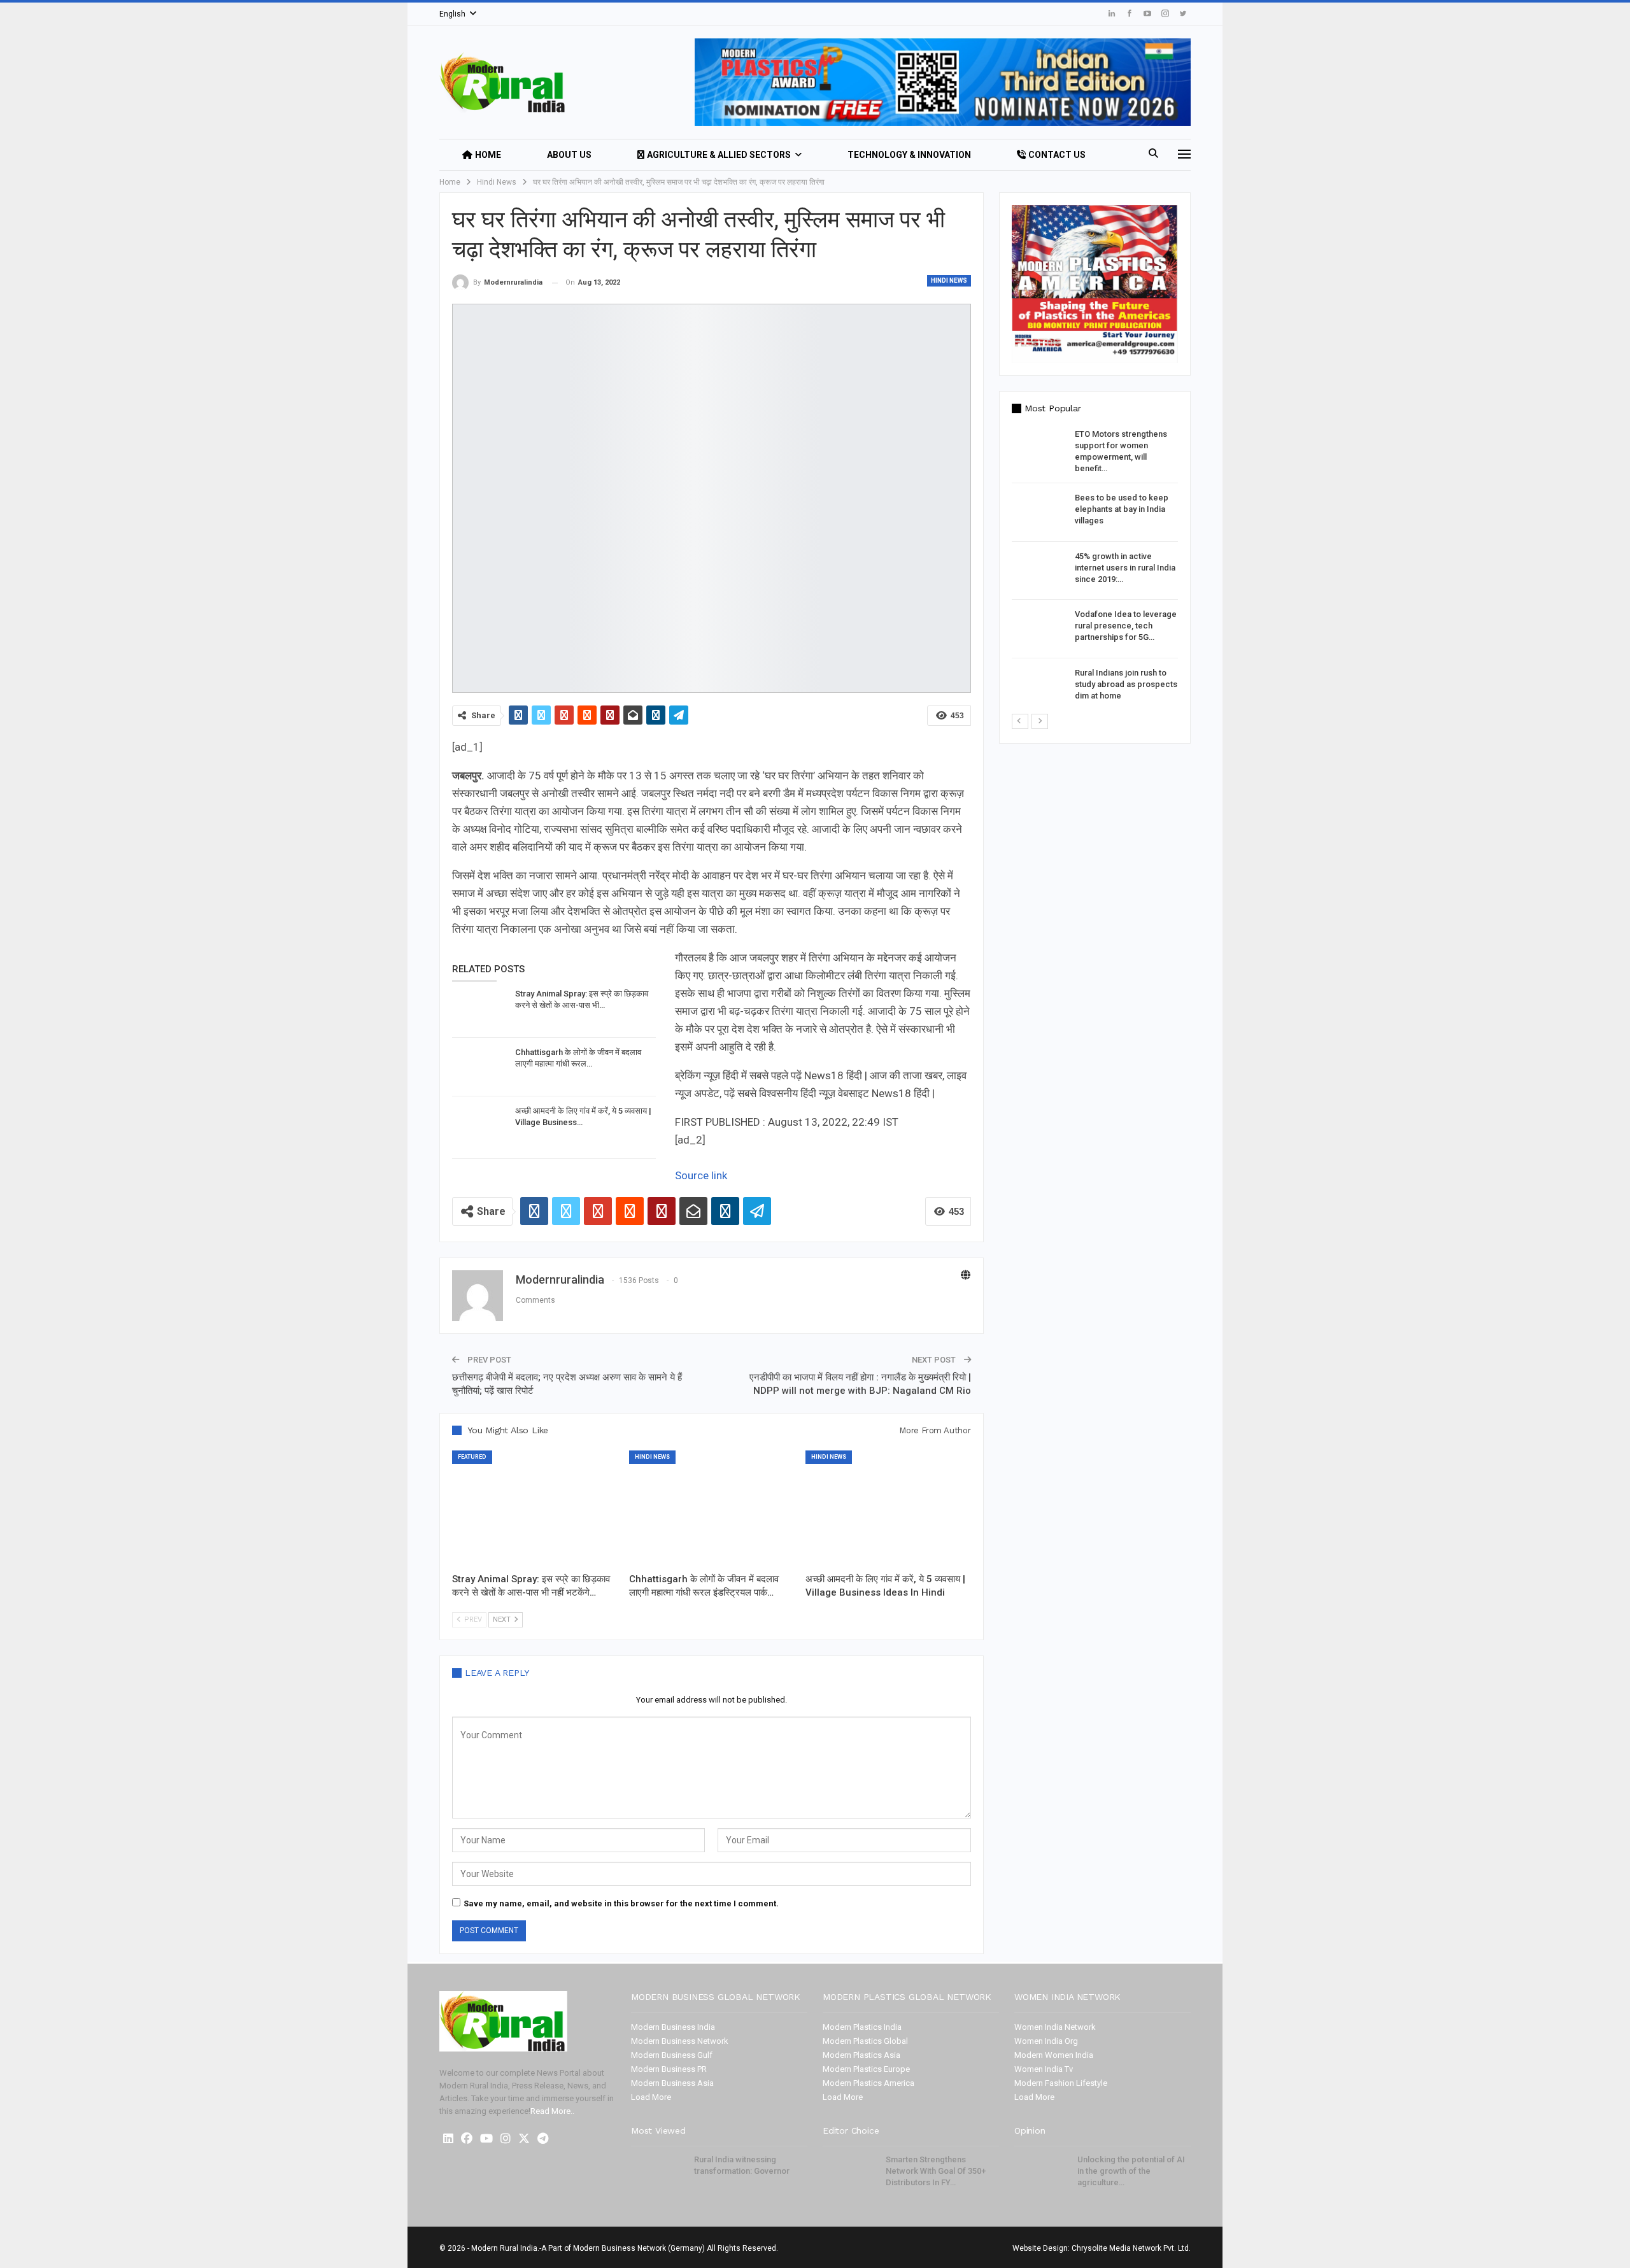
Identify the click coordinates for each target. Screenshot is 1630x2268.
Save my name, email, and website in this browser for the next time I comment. (621, 1903)
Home (488, 155)
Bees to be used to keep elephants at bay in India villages (1122, 509)
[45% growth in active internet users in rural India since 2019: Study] (1039, 571)
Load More (651, 2097)
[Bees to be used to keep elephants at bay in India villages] (1039, 513)
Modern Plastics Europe (866, 2069)
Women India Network (1055, 2027)
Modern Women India (1054, 2055)
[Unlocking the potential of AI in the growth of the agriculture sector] (1042, 2174)
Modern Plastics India (862, 2027)
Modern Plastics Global (865, 2041)
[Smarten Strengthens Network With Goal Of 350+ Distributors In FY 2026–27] (850, 2174)
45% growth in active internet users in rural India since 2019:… (1125, 568)
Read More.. (552, 2111)
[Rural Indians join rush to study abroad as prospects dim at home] (1039, 688)
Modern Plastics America (868, 2083)
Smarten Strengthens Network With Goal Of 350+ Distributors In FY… (936, 2171)
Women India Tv (1044, 2069)
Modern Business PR (669, 2069)
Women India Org (1046, 2041)
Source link (701, 1175)
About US (569, 155)
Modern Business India (673, 2027)
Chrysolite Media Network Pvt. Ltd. (1131, 2248)
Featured (472, 1457)
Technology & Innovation (909, 155)
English (452, 14)
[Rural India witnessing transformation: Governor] (658, 2174)
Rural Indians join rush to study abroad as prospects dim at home (1126, 684)
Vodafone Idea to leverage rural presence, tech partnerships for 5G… (1126, 626)
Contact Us (1057, 155)
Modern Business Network (680, 2041)
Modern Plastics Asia (861, 2055)
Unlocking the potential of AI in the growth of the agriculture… (1131, 2171)
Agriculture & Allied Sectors (719, 155)
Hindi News (949, 280)
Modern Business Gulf (672, 2055)
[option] (1095, 571)
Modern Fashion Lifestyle (1061, 2083)
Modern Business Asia (672, 2083)
